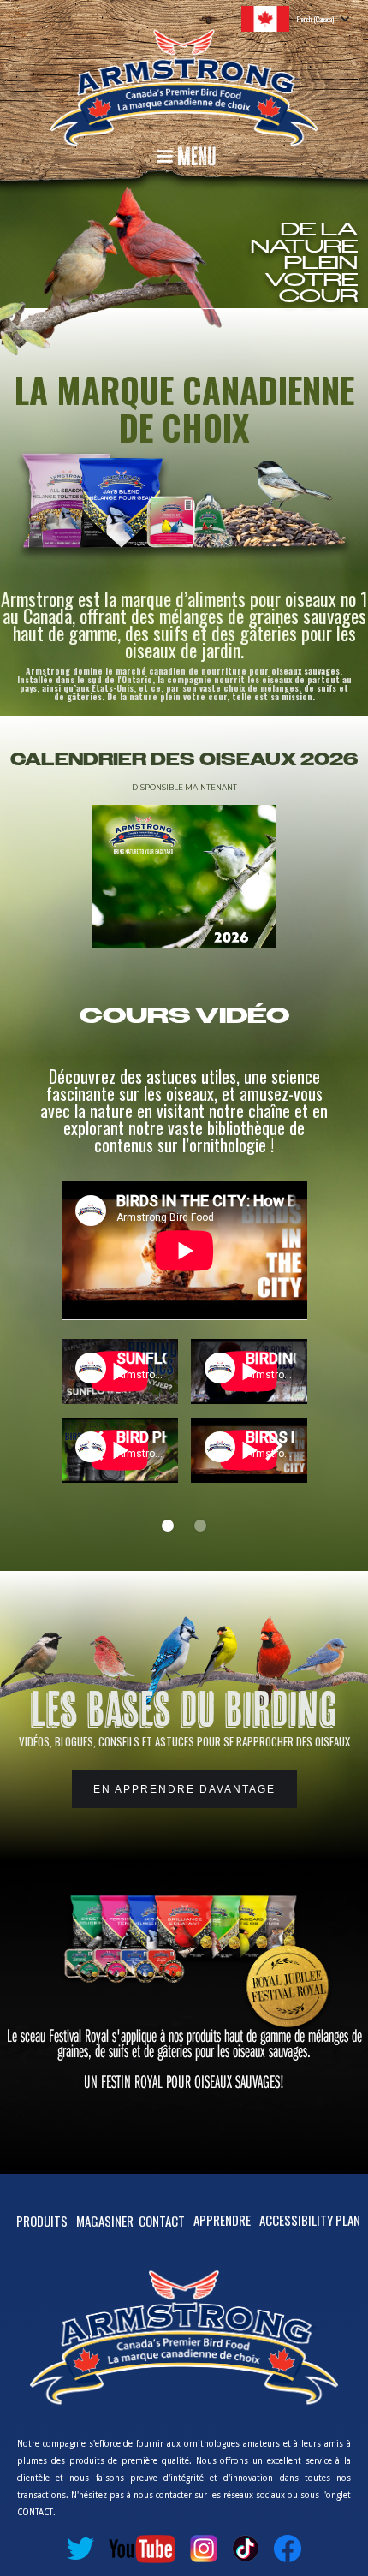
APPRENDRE (222, 2220)
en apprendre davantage (184, 1789)
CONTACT (162, 2221)
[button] (305, 19)
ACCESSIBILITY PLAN (310, 2220)
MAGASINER (105, 2221)
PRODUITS (42, 2221)
